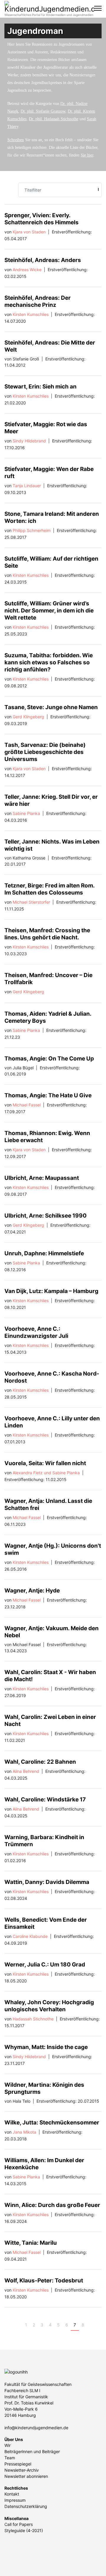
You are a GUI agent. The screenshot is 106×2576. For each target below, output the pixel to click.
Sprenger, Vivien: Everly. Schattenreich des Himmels (42, 219)
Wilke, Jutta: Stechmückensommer (52, 2123)
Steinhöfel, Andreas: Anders (43, 260)
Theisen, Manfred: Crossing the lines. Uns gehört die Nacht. (47, 934)
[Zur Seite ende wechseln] (100, 2325)
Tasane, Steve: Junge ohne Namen (51, 707)
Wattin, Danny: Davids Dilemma (47, 1882)
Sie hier (87, 155)
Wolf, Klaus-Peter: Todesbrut (44, 2281)
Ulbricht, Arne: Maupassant (42, 1178)
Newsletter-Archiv (22, 2470)
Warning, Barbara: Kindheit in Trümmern (44, 1841)
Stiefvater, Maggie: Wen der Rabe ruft (49, 473)
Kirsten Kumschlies (31, 314)
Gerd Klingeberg (28, 717)
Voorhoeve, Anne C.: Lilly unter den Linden (52, 1422)
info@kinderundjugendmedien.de (36, 2428)
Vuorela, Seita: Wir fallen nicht (45, 1463)
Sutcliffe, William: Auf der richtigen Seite (51, 562)
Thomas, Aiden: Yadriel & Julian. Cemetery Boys (48, 1017)
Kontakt (12, 2494)
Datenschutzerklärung (26, 2506)
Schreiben (16, 140)
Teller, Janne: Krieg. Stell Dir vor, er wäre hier (51, 800)
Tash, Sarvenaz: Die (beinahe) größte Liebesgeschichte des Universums (45, 752)
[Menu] (98, 8)
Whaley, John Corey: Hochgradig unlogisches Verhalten (49, 2006)
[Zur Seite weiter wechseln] (91, 2325)
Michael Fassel (27, 1105)
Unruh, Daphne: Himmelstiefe (44, 1253)
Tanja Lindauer (27, 486)
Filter (98, 189)
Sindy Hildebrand (29, 441)
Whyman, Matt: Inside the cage (46, 2047)
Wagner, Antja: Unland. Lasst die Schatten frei (48, 1504)
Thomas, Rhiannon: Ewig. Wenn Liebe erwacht (47, 1137)
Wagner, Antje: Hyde (32, 1591)
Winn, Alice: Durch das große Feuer (52, 2205)
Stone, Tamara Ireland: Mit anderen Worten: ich (52, 517)
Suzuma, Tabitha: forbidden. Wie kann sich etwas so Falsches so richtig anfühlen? (49, 662)
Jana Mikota (24, 2132)
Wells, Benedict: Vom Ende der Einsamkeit (46, 1923)
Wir (8, 2445)
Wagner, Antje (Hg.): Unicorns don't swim (53, 1549)
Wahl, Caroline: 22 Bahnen (40, 1762)
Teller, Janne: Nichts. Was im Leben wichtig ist (52, 845)
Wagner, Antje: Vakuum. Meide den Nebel (52, 1632)
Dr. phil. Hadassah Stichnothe (54, 119)
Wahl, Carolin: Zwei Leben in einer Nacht (50, 1721)
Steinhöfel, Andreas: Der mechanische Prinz (38, 301)
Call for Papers (19, 2524)
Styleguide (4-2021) (24, 2530)
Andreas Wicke (27, 270)
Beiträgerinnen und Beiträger (32, 2451)
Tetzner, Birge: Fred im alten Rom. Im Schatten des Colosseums (49, 889)
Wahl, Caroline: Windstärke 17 (45, 1800)
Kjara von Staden (29, 232)
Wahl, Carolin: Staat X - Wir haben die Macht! (50, 1676)
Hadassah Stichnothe (33, 2019)
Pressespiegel (18, 2464)
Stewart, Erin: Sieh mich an (40, 387)
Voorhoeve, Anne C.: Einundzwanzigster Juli (36, 1332)
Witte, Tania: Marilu (31, 2243)
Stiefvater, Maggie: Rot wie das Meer (46, 428)
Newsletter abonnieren (26, 2476)
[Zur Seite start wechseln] (9, 2325)
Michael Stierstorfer (31, 902)
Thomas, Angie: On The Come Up (49, 1059)
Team (10, 2458)
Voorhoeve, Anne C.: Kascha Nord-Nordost (52, 1377)
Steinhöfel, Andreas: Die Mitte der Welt (50, 346)
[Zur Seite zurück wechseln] (18, 2325)
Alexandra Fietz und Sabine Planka (46, 1473)
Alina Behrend (26, 1771)
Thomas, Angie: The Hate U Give (48, 1095)
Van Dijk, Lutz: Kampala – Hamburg (51, 1291)
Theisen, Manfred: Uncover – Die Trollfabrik (48, 979)
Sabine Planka (26, 813)
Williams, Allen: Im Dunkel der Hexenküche (44, 2164)
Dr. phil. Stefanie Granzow (43, 111)
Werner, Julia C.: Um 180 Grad (45, 1965)
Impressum (15, 2500)
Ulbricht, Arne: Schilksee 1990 (45, 1216)
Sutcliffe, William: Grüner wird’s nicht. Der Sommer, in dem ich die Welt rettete (49, 611)
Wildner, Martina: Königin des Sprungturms (44, 2088)
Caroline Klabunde (30, 1936)
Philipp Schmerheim (32, 530)
